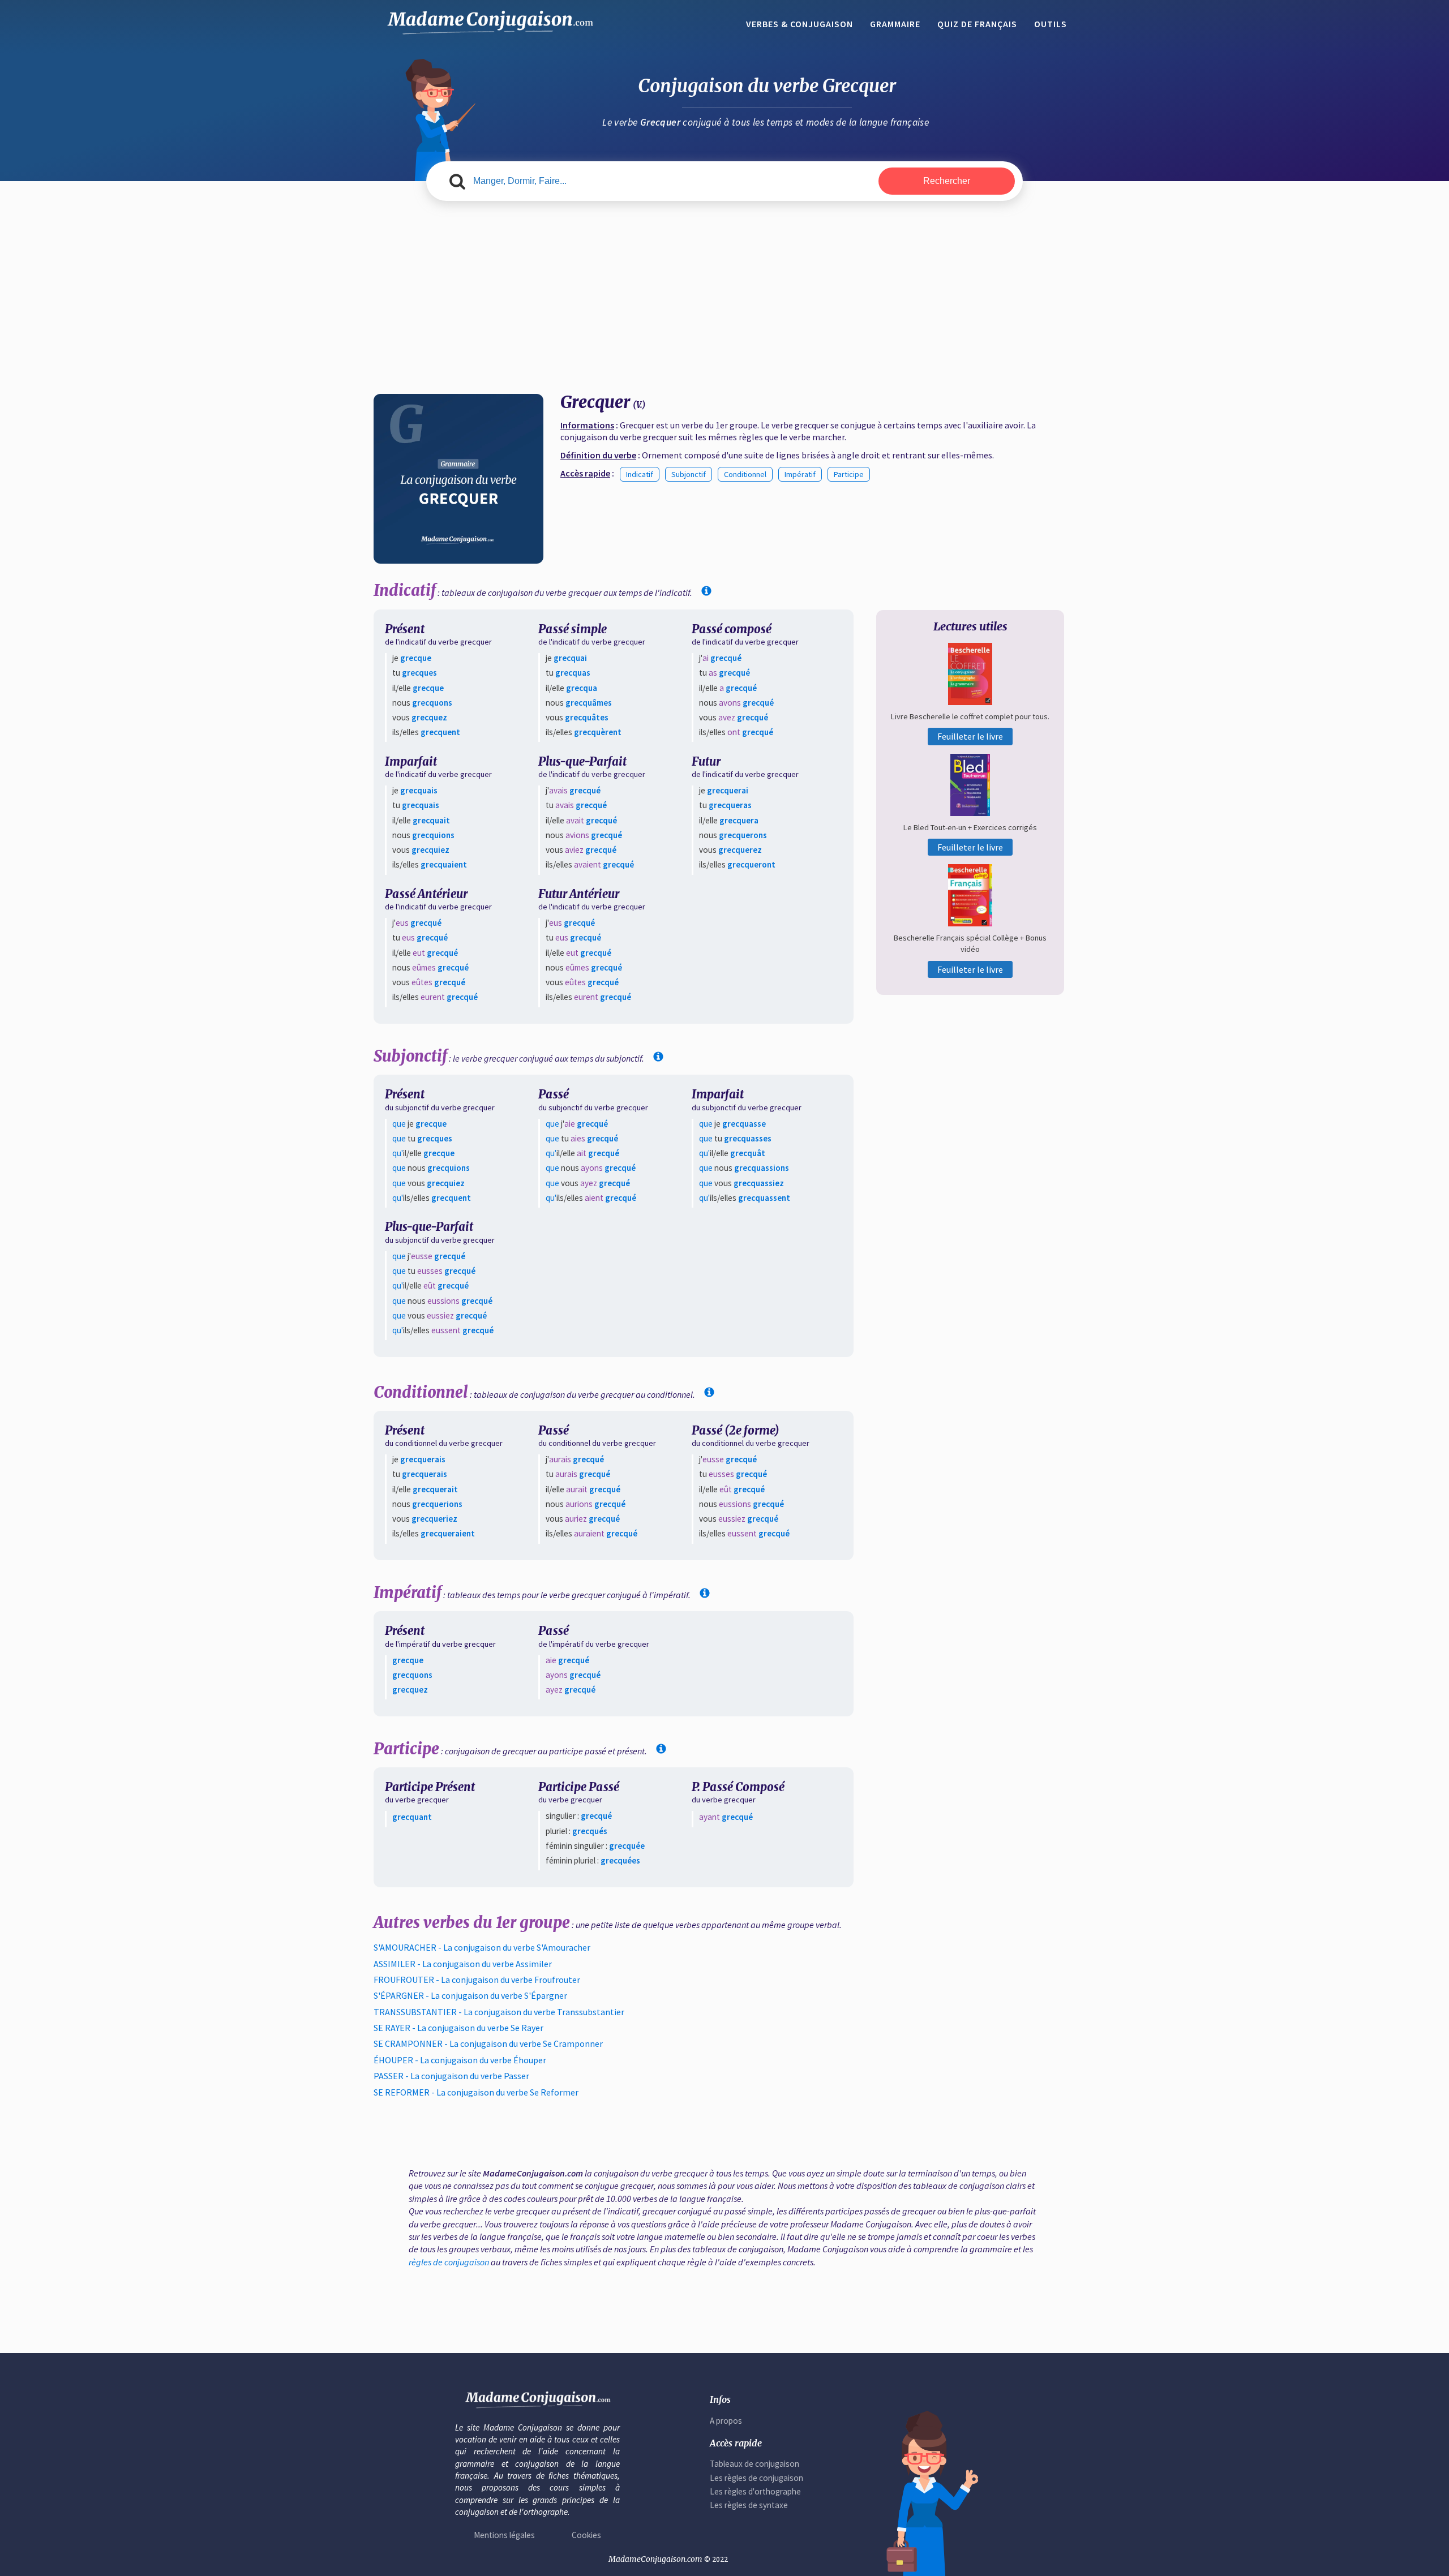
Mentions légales (504, 2535)
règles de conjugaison (449, 2262)
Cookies (586, 2535)
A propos (726, 2421)
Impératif (800, 474)
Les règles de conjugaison (756, 2478)
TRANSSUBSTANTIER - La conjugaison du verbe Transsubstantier (499, 2012)
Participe (849, 474)
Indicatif (640, 474)
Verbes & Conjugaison (799, 24)
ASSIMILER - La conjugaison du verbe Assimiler (463, 1964)
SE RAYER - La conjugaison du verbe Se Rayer (458, 2028)
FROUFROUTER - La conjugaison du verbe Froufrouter (477, 1980)
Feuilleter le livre (970, 736)
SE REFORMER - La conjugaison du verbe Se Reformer (476, 2092)
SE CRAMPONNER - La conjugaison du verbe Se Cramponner (488, 2043)
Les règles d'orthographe (755, 2491)
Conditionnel (745, 474)
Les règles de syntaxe (749, 2505)
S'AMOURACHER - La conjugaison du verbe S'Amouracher (482, 1947)
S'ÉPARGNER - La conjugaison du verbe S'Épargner (470, 1995)
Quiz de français (977, 24)
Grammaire (895, 24)
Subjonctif (689, 474)
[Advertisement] (724, 298)
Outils (1051, 24)
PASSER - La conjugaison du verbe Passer (451, 2076)
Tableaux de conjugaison (754, 2464)
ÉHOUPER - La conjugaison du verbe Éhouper (460, 2060)
